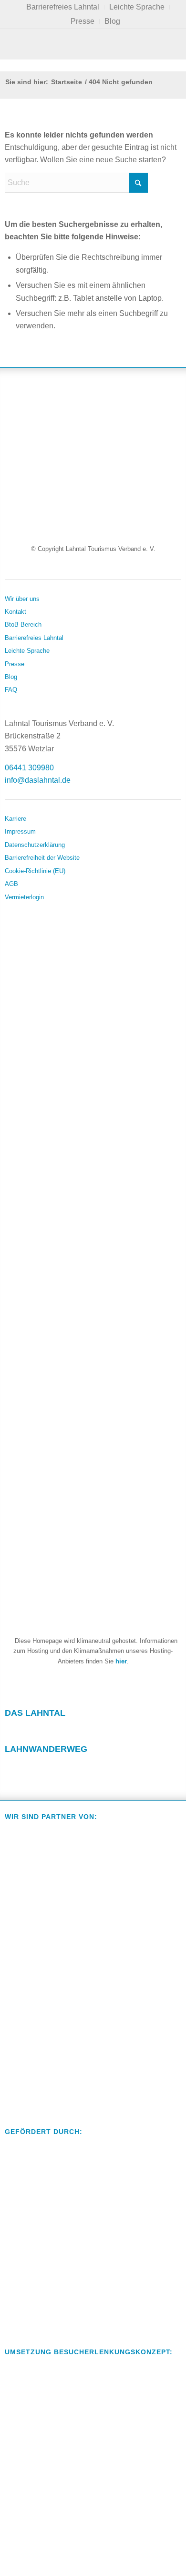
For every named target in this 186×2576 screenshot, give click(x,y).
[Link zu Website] (68, 1767)
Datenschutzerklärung (35, 845)
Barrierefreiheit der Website (42, 858)
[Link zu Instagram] (40, 1731)
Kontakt (15, 612)
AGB (11, 884)
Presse (83, 21)
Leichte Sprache (27, 651)
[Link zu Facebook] (12, 1731)
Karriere (15, 819)
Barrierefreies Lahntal (34, 638)
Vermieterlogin (24, 897)
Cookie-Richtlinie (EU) (35, 871)
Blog (112, 21)
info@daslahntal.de (38, 780)
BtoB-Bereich (23, 624)
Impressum (20, 831)
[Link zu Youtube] (68, 1731)
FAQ (11, 690)
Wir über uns (22, 599)
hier (121, 1661)
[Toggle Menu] (93, 44)
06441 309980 (29, 768)
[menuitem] (63, 7)
